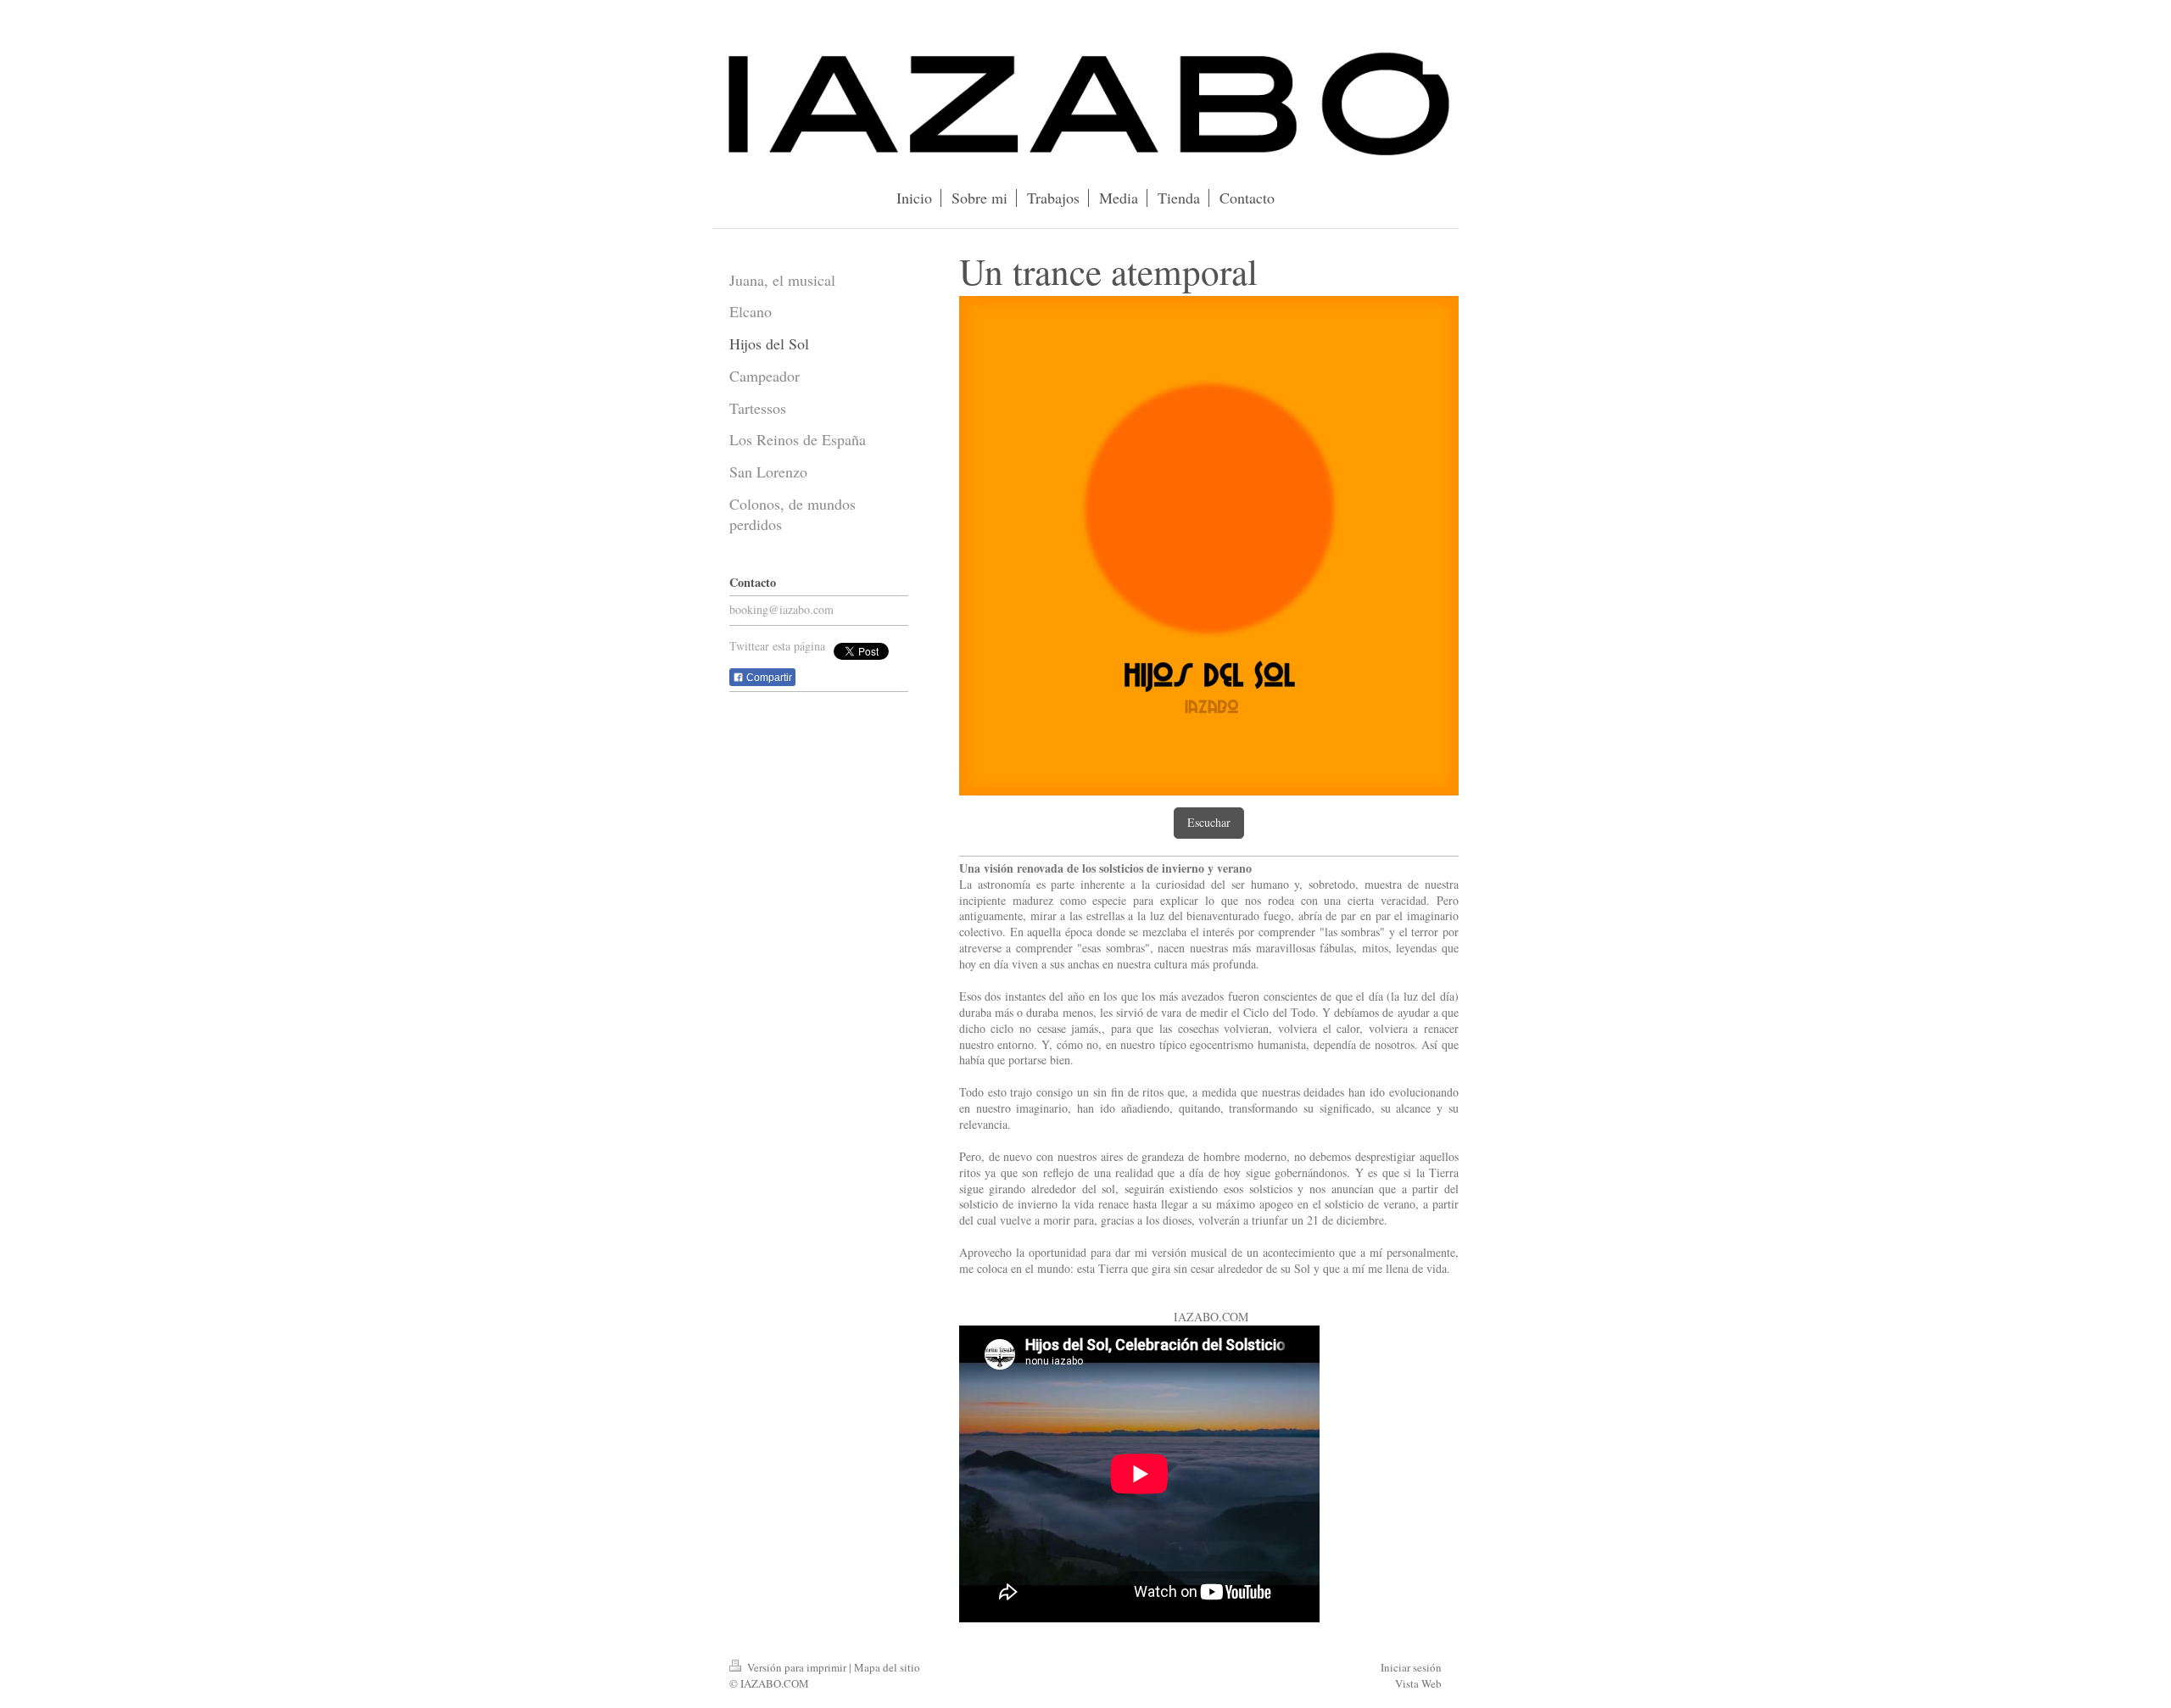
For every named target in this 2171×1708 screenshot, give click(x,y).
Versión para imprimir (797, 1667)
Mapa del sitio (887, 1667)
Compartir (768, 678)
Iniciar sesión (1411, 1667)
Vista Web (1418, 1683)
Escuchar (1209, 822)
